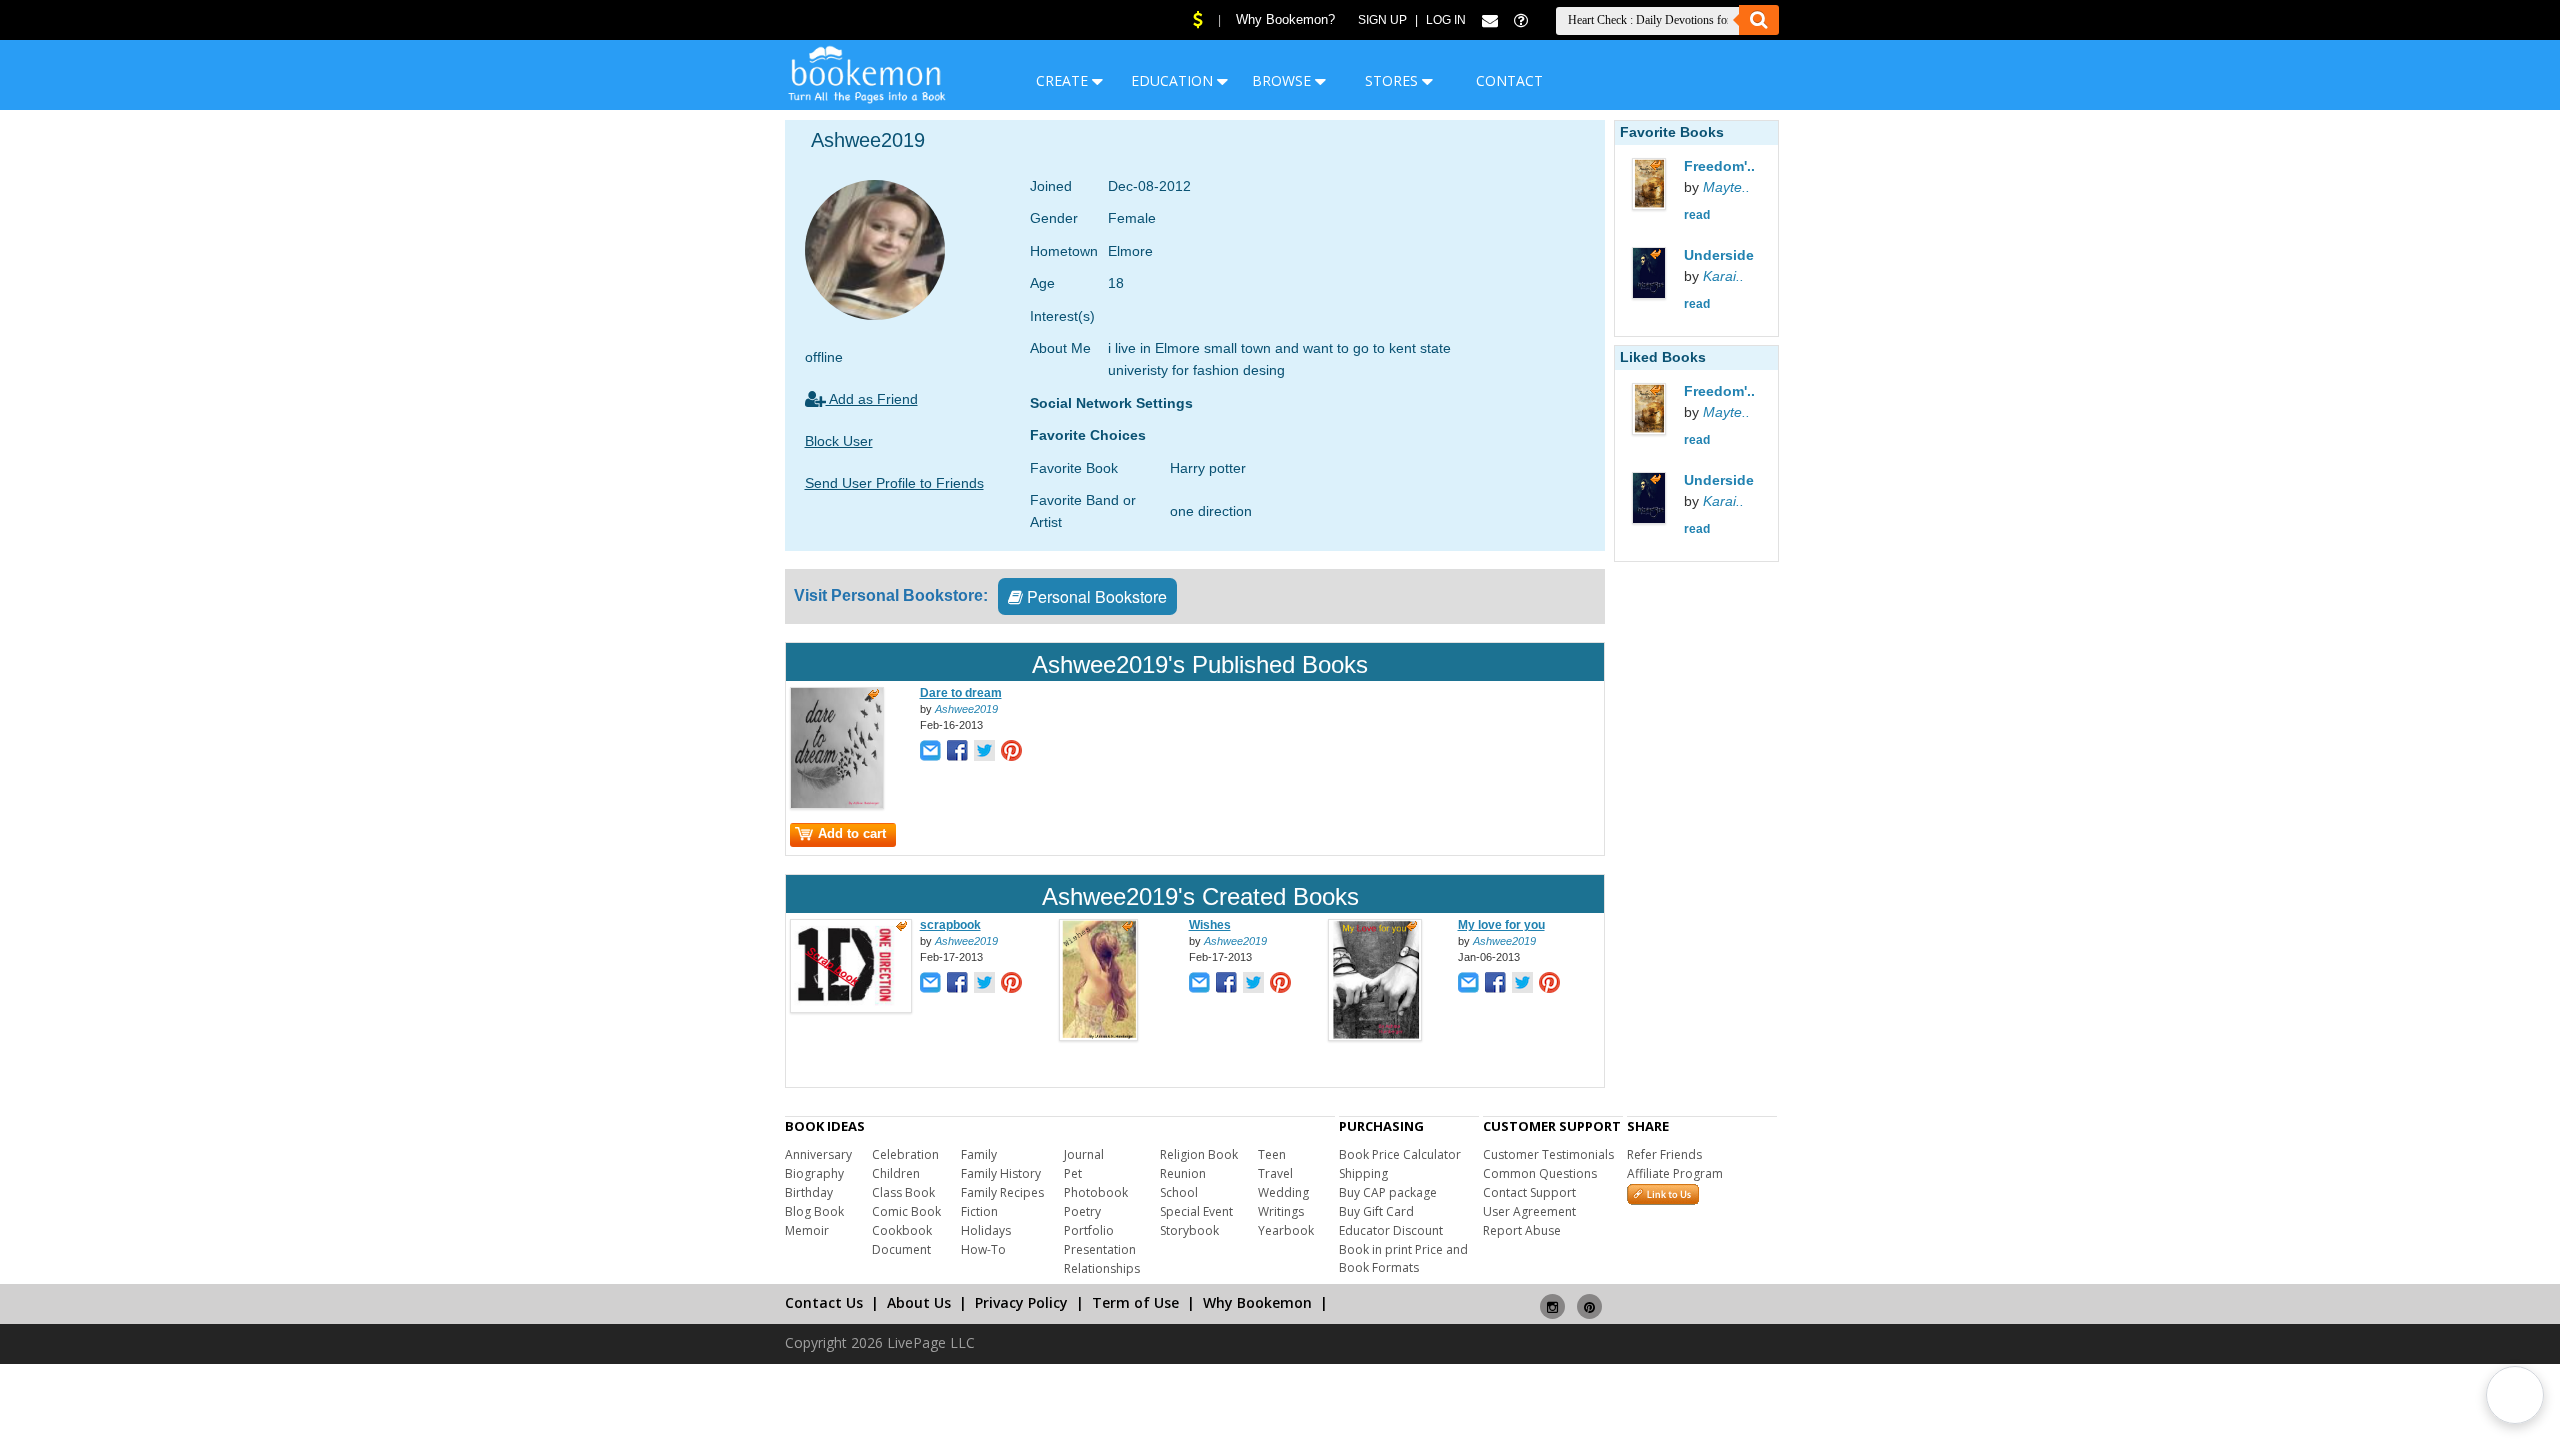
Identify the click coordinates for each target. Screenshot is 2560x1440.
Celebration (905, 1154)
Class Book (903, 1192)
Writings (1281, 1211)
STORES (1393, 80)
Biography (814, 1173)
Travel (1275, 1173)
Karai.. (1723, 276)
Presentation (1100, 1249)
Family (979, 1154)
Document (901, 1249)
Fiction (979, 1211)
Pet (1073, 1173)
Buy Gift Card (1376, 1211)
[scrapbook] (851, 1009)
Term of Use (1135, 1302)
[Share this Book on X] (984, 752)
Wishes (1210, 925)
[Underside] (1672, 275)
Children (896, 1173)
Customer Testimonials (1548, 1154)
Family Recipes (1002, 1192)
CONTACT (1509, 80)
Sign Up (1382, 20)
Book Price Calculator (1400, 1154)
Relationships (1102, 1268)
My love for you (1501, 925)
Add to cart (852, 833)
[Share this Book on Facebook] (957, 752)
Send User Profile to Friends (894, 483)
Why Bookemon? (1285, 19)
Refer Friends (1664, 1154)
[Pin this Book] (1011, 752)
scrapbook (950, 925)
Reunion (1183, 1173)
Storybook (1189, 1230)
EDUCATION (1174, 80)
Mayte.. (1726, 187)
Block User (839, 441)
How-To (983, 1249)
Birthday (809, 1192)
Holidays (986, 1230)
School (1179, 1192)
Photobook (1096, 1192)
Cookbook (902, 1230)
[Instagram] (1552, 1298)
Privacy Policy (1021, 1302)
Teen (1272, 1154)
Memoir (807, 1230)
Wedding (1283, 1192)
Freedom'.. (1719, 166)
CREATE (1064, 80)
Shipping (1363, 1173)
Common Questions (1540, 1173)
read (1697, 215)
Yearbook (1286, 1230)
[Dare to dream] (837, 805)
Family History (1001, 1173)
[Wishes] (1098, 1037)
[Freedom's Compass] (1672, 186)
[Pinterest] (1589, 1298)
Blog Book (814, 1211)
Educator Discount (1391, 1230)
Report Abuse (1522, 1230)
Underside (1719, 255)
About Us (919, 1302)
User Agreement (1529, 1211)
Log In (1446, 20)
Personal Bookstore (1095, 596)
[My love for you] (1375, 1037)
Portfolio (1089, 1230)
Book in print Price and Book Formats (1403, 1258)
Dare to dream (961, 693)
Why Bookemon (1257, 1302)
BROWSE (1283, 80)
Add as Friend (872, 399)
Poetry (1082, 1211)
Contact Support (1529, 1192)
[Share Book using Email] (930, 752)
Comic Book (906, 1211)
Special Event (1196, 1211)
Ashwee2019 (966, 709)
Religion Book (1199, 1154)
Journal (1084, 1154)
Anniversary (818, 1154)
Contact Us (824, 1302)
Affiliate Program (1675, 1173)
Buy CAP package (1388, 1192)
